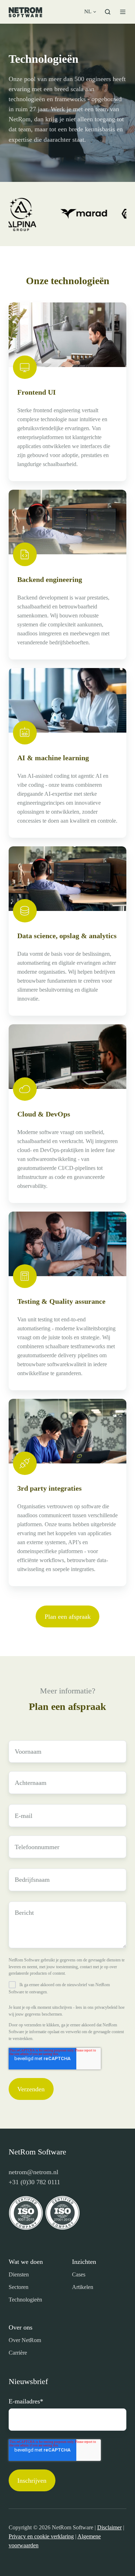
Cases (79, 2274)
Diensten (19, 2274)
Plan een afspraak (68, 1617)
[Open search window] (108, 12)
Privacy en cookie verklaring (41, 2536)
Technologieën (25, 2300)
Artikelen (83, 2287)
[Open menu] (123, 12)
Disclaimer (109, 2527)
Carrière (18, 2353)
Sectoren (19, 2287)
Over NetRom (25, 2340)
